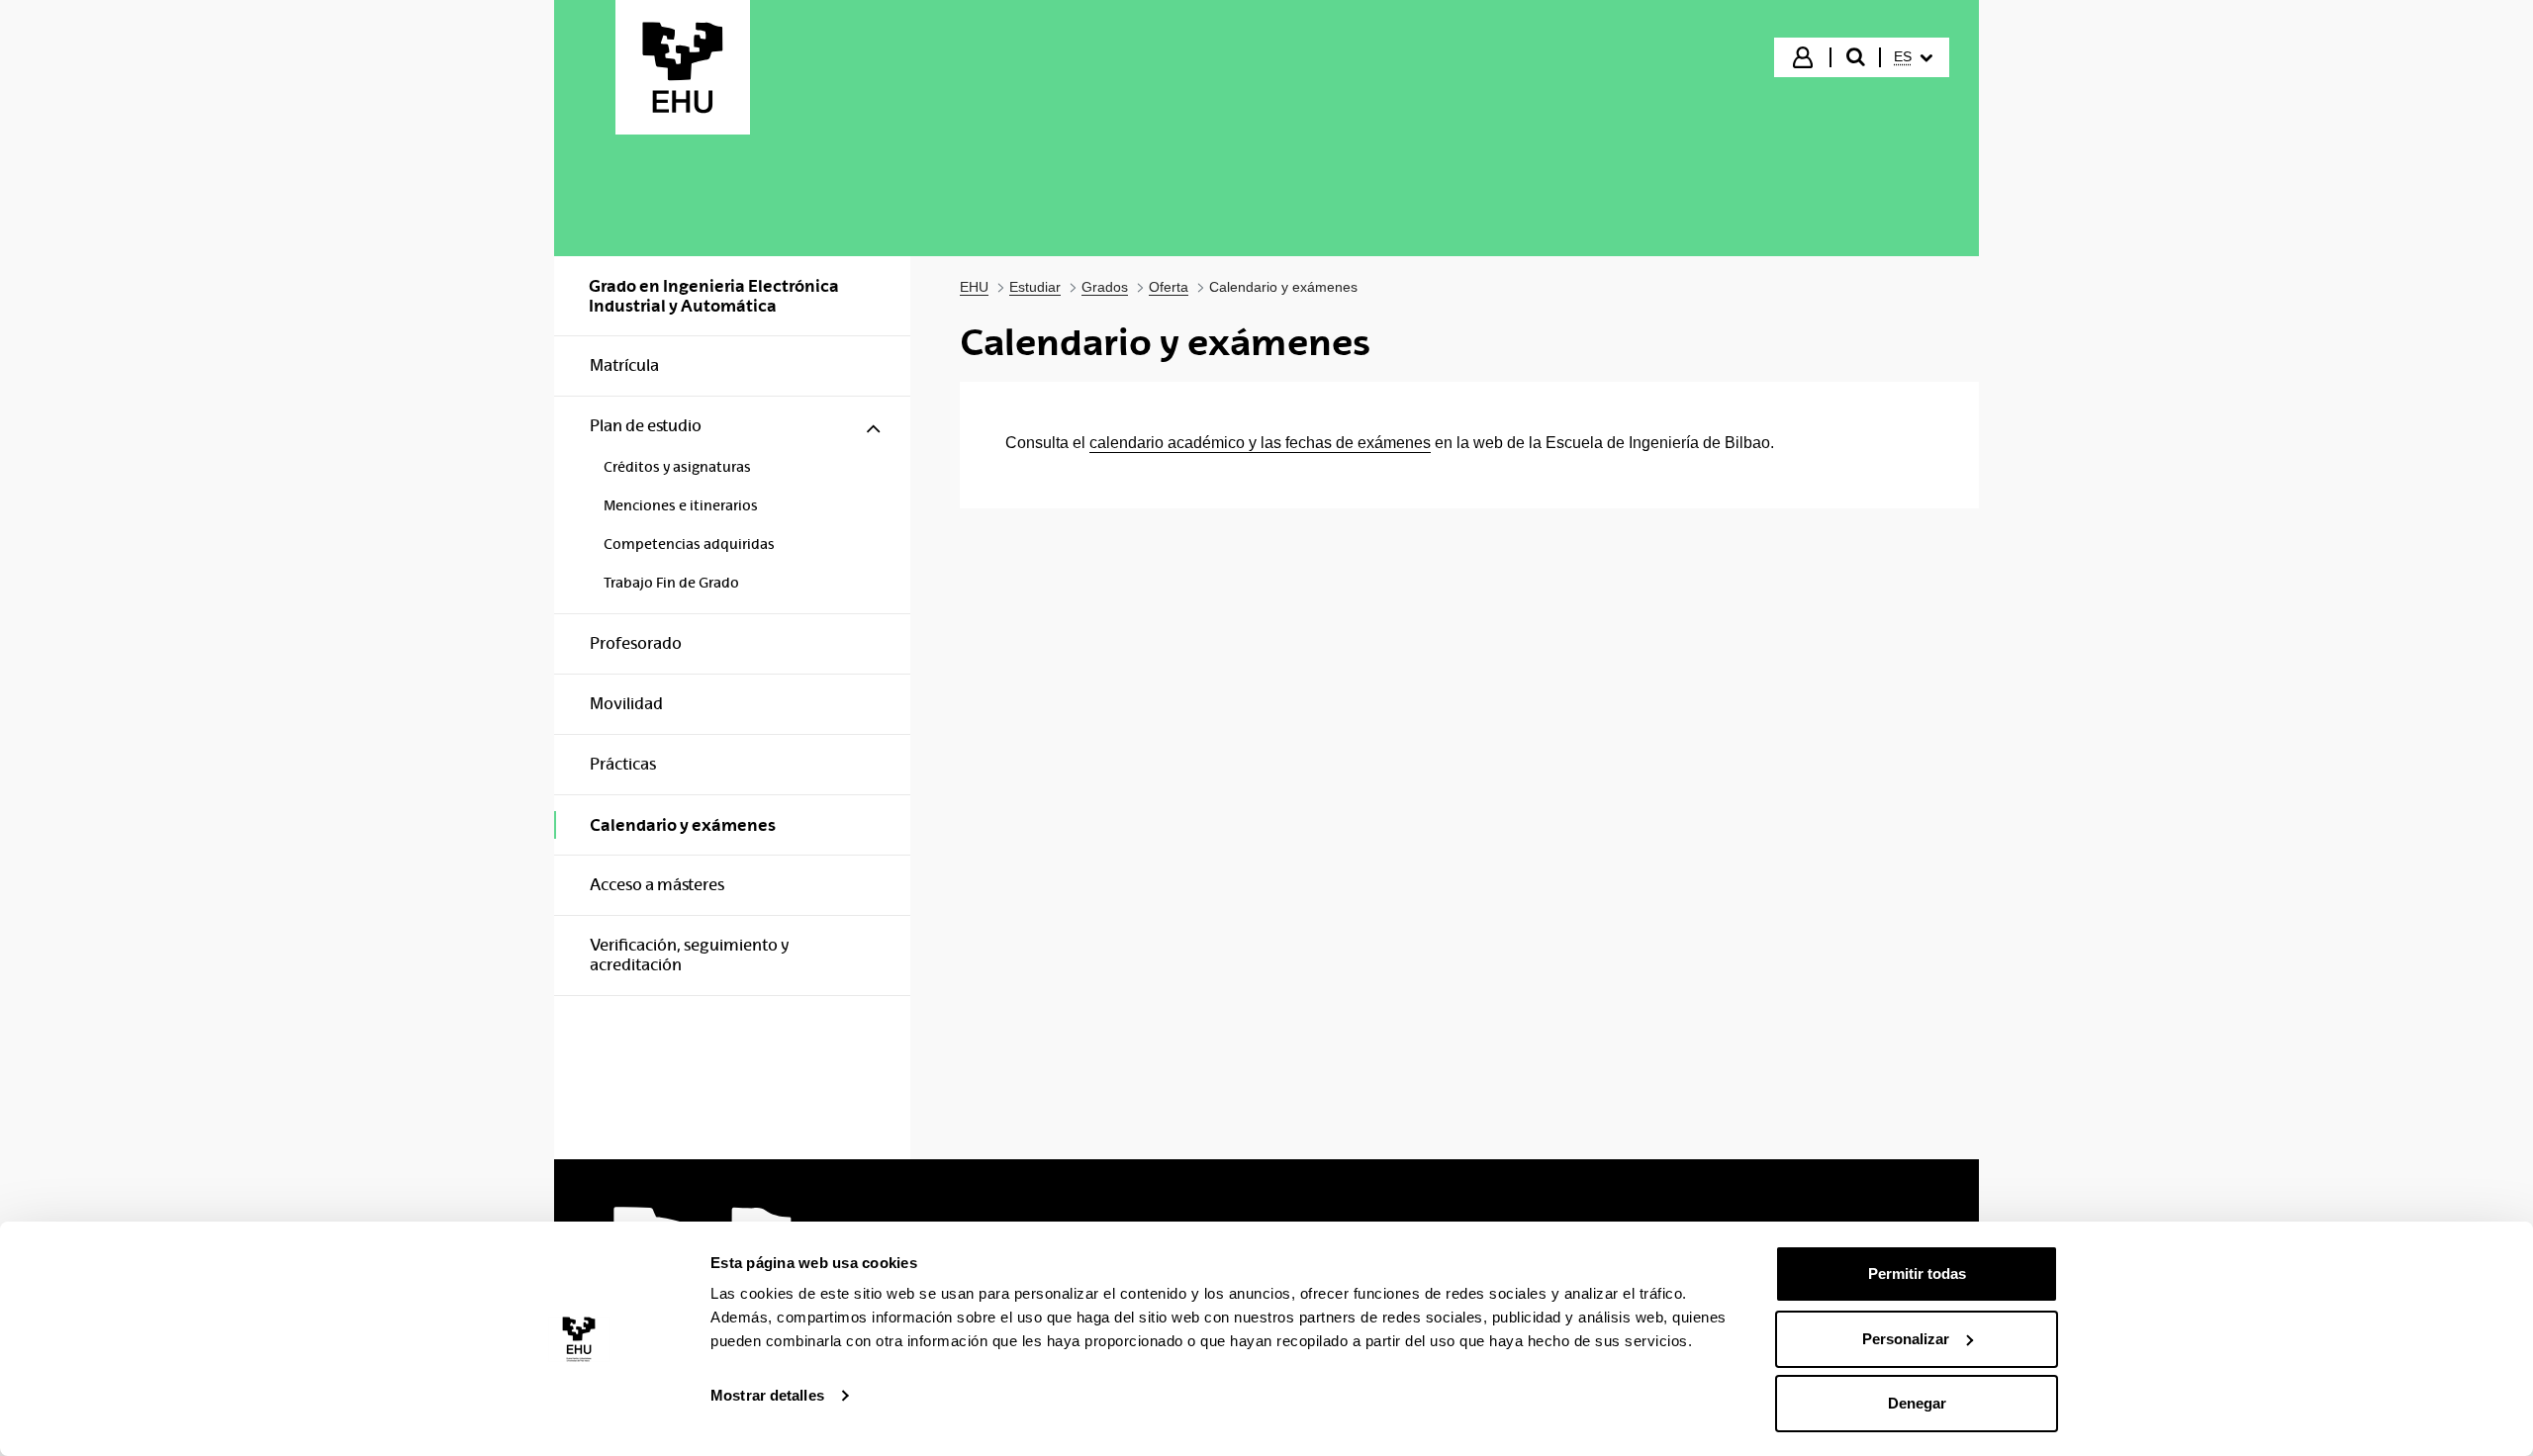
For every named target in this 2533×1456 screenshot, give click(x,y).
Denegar (1917, 1403)
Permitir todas (1917, 1274)
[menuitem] (1913, 57)
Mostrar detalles (767, 1395)
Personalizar (1906, 1339)
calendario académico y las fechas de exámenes (1260, 443)
